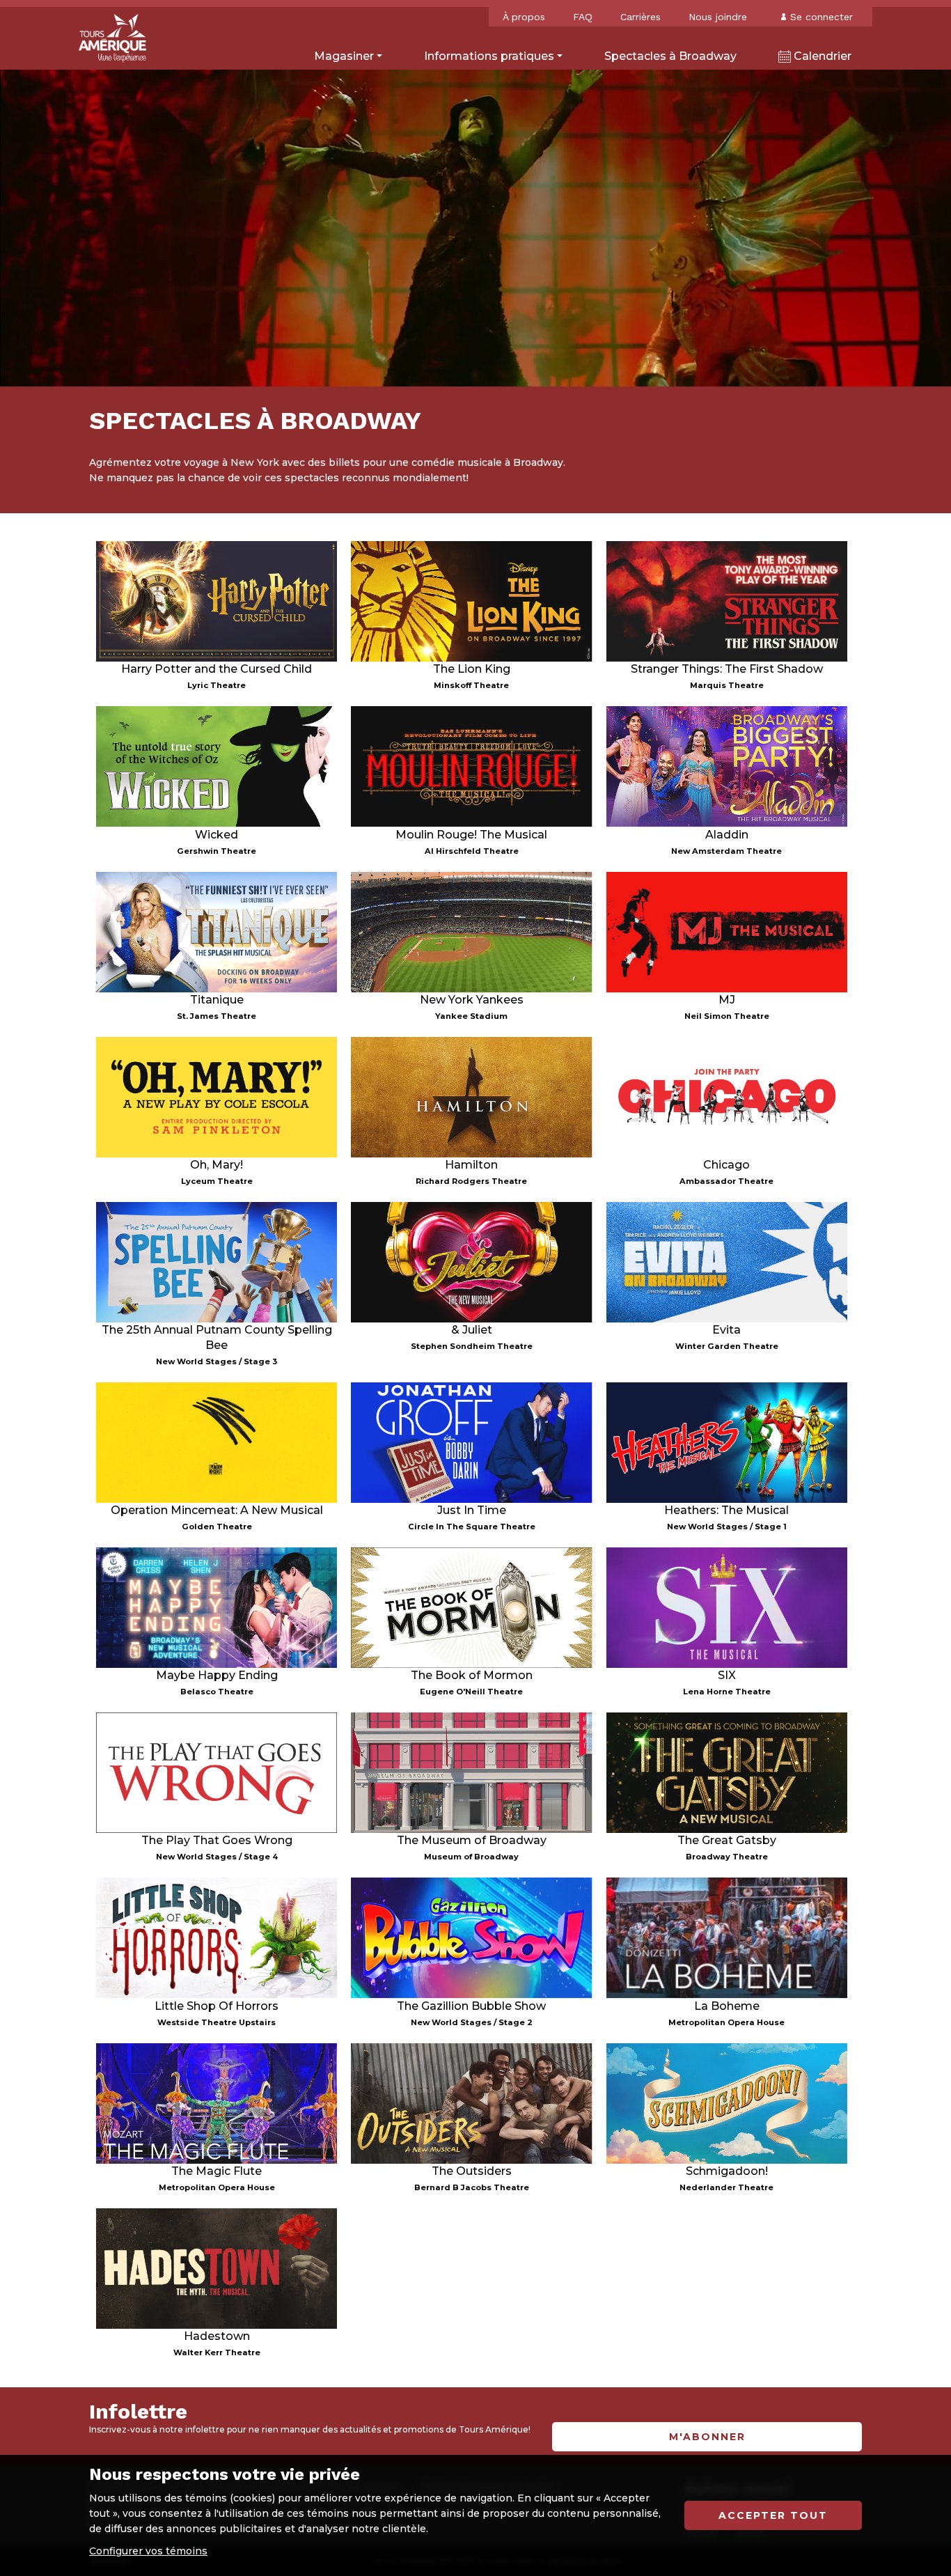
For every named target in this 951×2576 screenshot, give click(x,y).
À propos (524, 17)
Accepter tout (773, 2515)
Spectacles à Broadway (670, 56)
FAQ (583, 17)
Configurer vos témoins (148, 2551)
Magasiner (344, 56)
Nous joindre (718, 17)
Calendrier (821, 56)
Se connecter (822, 17)
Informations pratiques (489, 56)
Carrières (640, 17)
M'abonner (707, 2437)
